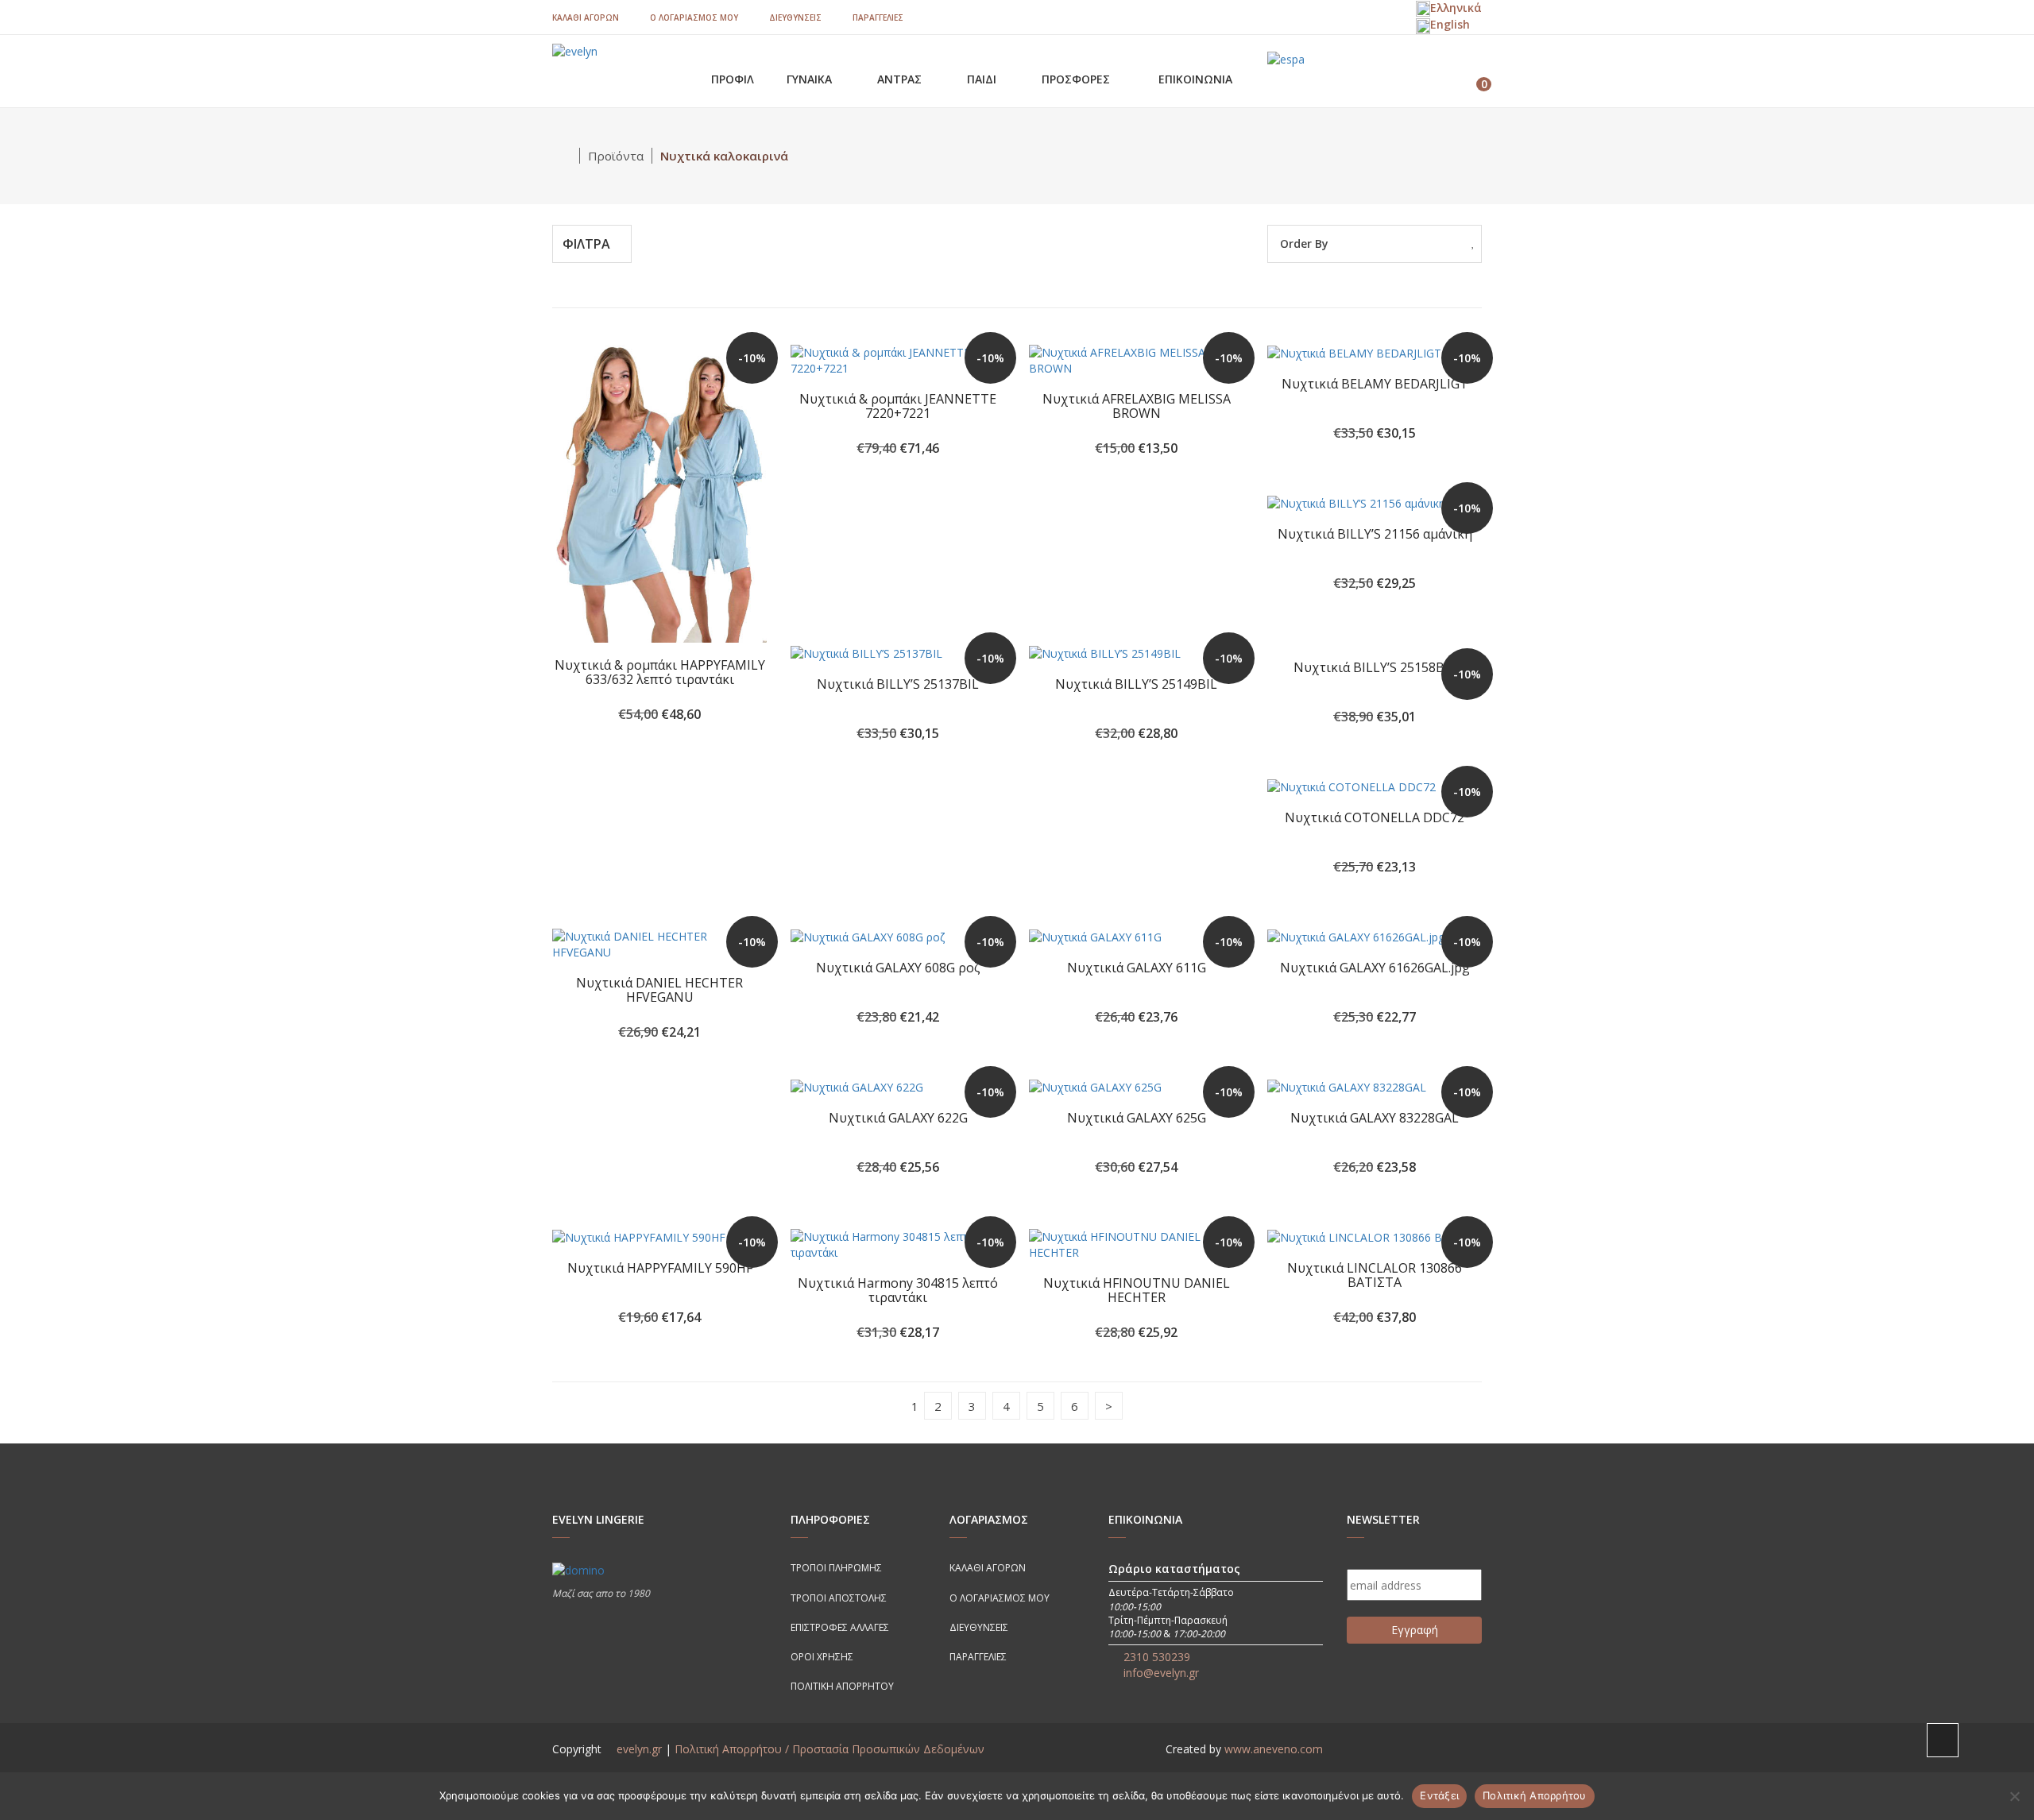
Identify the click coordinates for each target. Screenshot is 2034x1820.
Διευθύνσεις (795, 17)
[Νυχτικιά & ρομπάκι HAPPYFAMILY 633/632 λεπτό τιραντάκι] (659, 492)
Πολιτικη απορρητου (842, 1686)
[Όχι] (2014, 1796)
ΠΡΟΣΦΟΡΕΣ (1077, 79)
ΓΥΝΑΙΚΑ (811, 79)
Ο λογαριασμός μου (694, 17)
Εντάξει (1439, 1795)
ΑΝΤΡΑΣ (901, 79)
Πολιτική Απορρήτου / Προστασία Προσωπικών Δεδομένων (829, 1749)
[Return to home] (566, 156)
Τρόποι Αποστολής (839, 1598)
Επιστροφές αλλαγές (840, 1627)
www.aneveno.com (1274, 1749)
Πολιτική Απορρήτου (1535, 1795)
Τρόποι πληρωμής (836, 1568)
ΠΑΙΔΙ (983, 79)
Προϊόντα (616, 156)
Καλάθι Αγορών (586, 17)
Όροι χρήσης (822, 1657)
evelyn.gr (639, 1749)
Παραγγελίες (878, 17)
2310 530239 (1157, 1657)
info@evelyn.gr (1161, 1673)
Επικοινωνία (1195, 79)
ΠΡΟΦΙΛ (733, 79)
